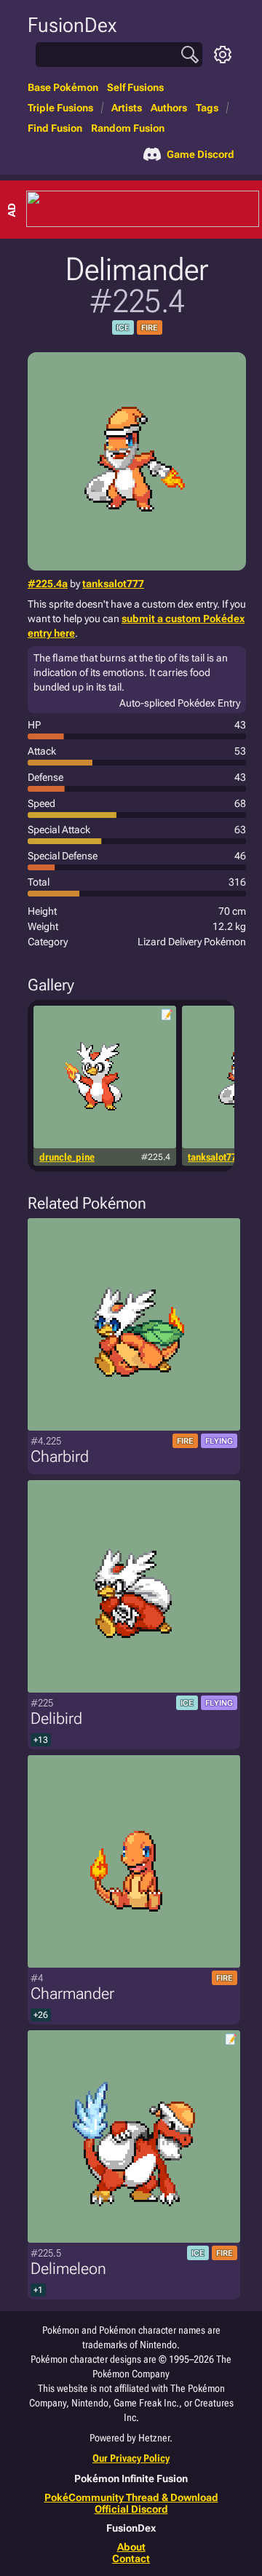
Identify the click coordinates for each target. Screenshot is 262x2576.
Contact (131, 2559)
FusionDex (72, 25)
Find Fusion (55, 128)
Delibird (56, 1718)
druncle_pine (67, 1157)
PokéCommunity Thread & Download (131, 2497)
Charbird (60, 1456)
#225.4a (48, 584)
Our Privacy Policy (131, 2458)
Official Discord (131, 2509)
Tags (207, 108)
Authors (169, 108)
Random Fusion (128, 128)
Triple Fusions (60, 108)
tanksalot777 (113, 584)
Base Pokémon (63, 87)
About (131, 2547)
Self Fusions (135, 87)
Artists (127, 108)
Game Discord (201, 154)
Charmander (72, 1993)
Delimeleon (68, 2269)
